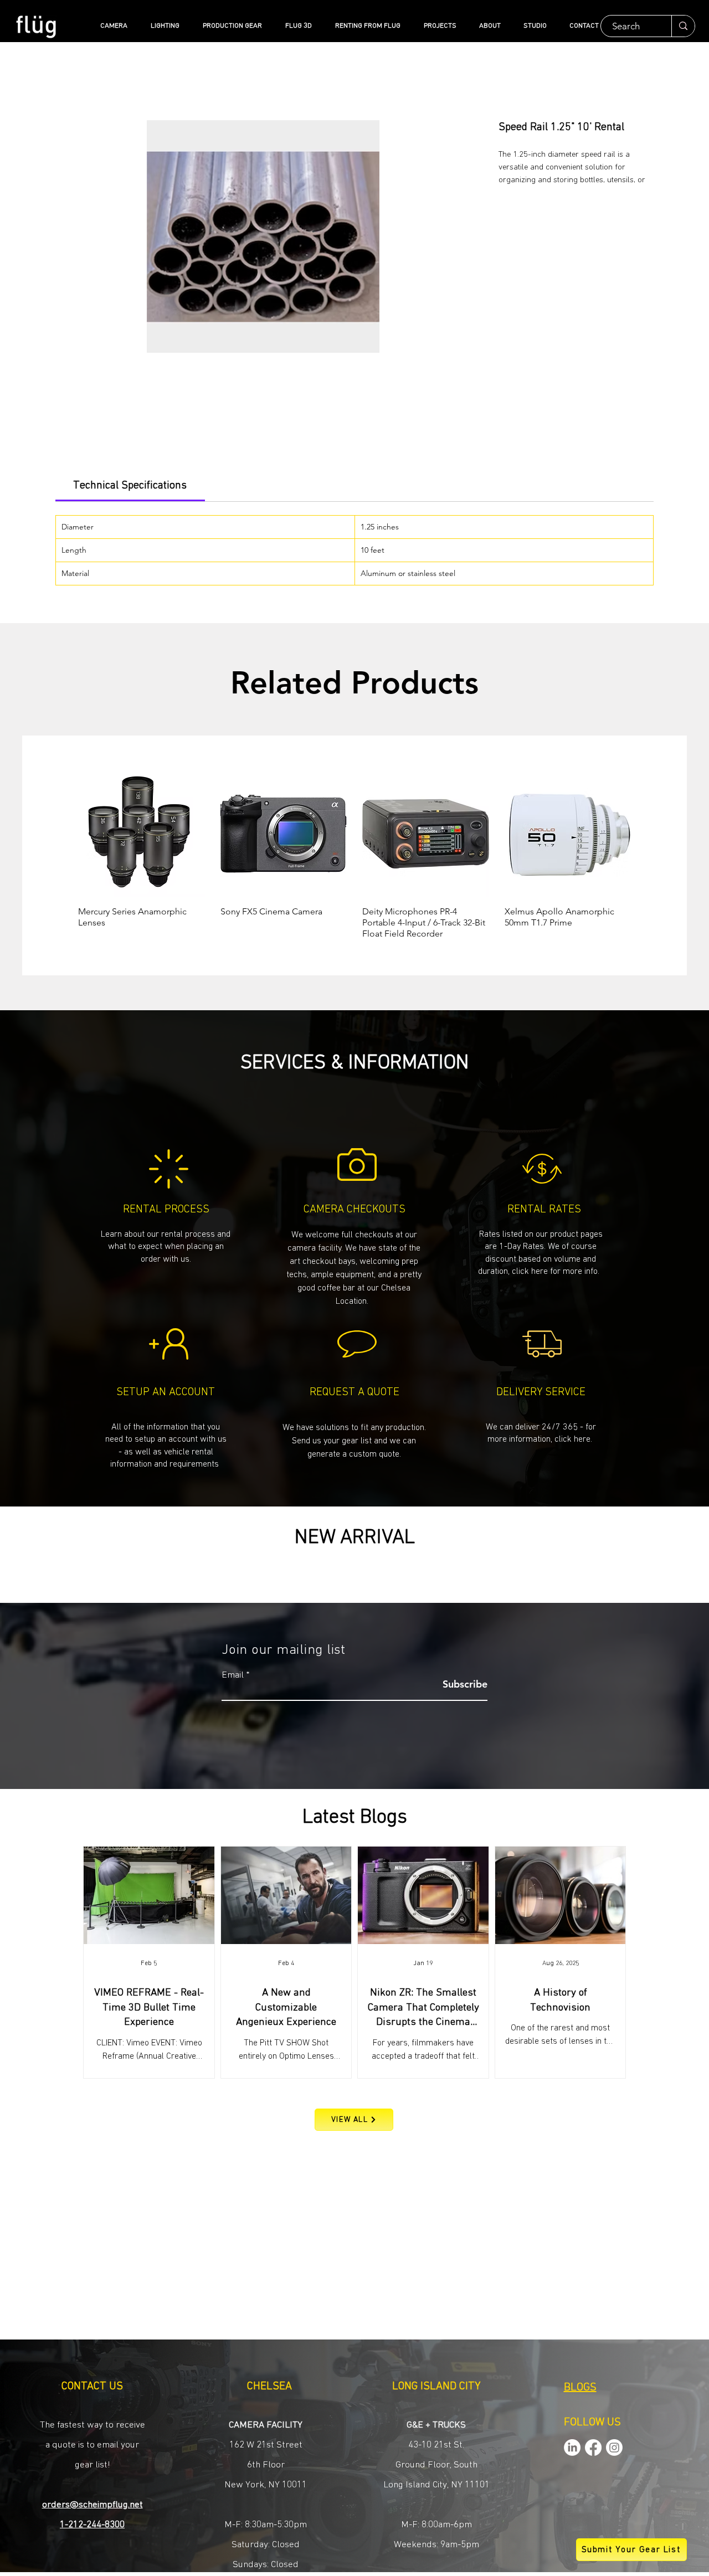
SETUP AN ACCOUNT (166, 1392)
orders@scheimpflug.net (93, 2505)
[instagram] (614, 2448)
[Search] (683, 26)
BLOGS (580, 2388)
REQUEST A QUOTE (354, 1392)
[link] (130, 485)
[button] (354, 1440)
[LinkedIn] (572, 2448)
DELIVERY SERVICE (541, 1392)
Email (233, 1675)
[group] (354, 855)
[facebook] (593, 2448)
